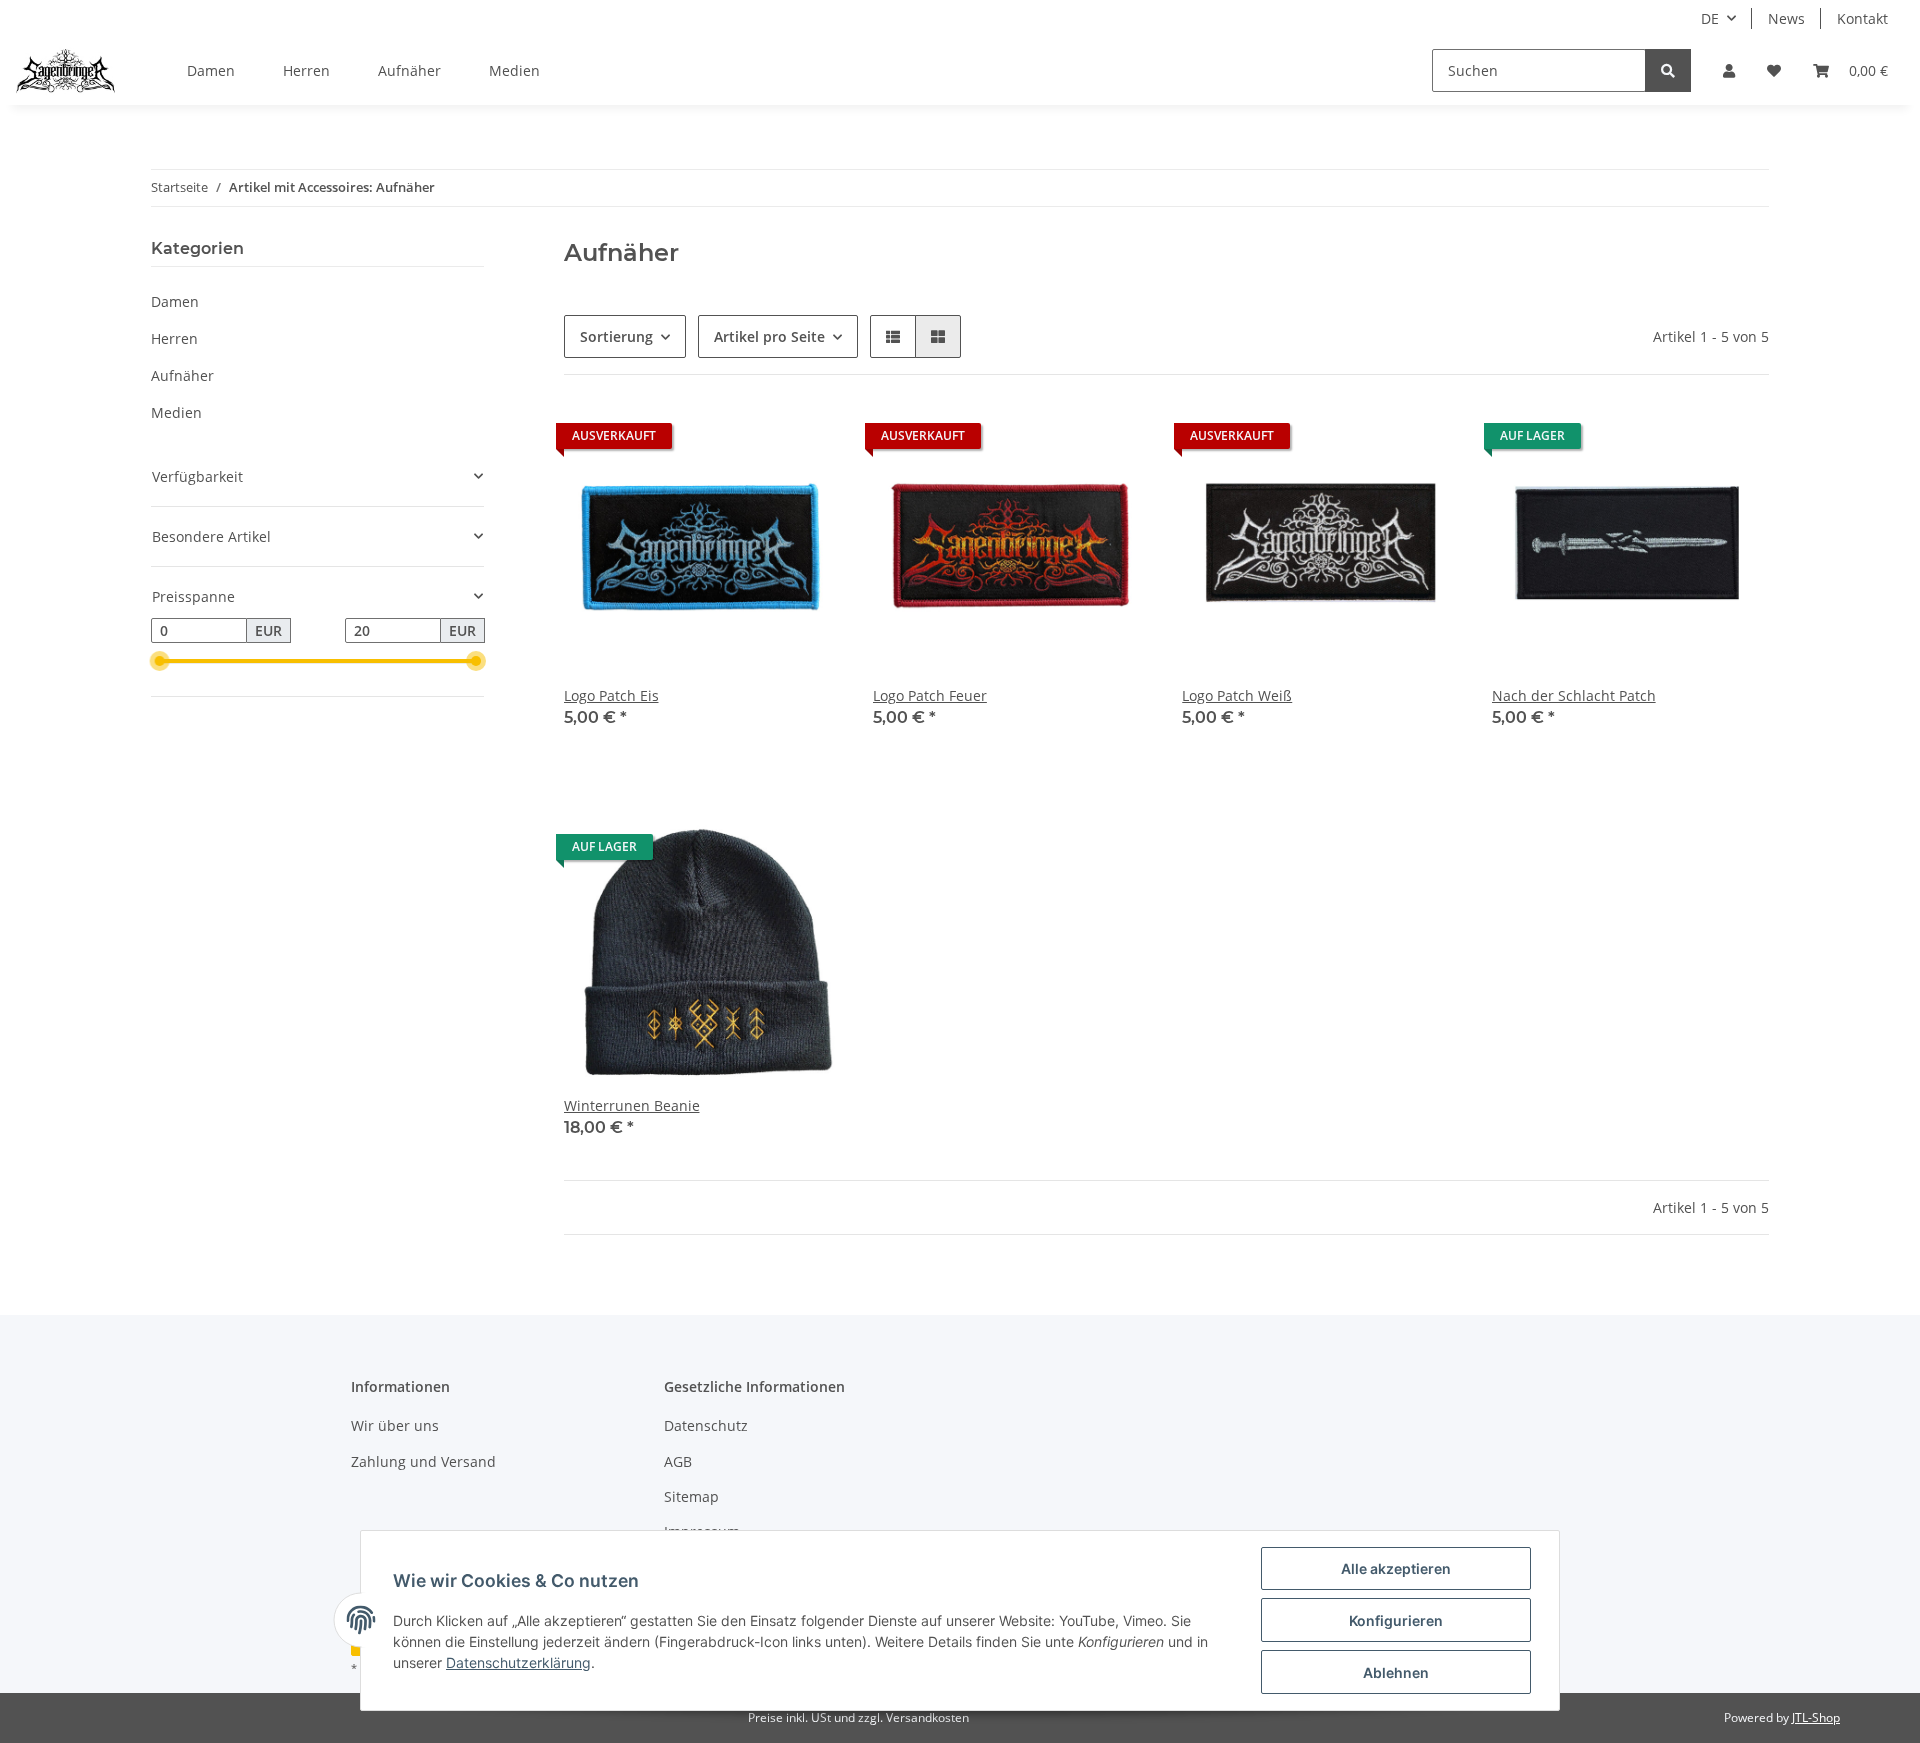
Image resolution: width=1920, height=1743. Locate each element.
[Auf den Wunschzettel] (807, 441)
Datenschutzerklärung (518, 1662)
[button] (1729, 70)
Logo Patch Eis (611, 695)
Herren (174, 338)
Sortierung (616, 336)
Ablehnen (1396, 1672)
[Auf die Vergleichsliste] (755, 441)
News (1786, 18)
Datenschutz (706, 1425)
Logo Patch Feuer (930, 695)
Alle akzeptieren (1396, 1568)
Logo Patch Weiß (1237, 695)
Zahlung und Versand (423, 1461)
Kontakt (1862, 18)
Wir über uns (395, 1425)
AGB (678, 1461)
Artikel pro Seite (769, 336)
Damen (175, 301)
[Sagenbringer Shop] (65, 71)
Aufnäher (182, 375)
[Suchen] (1668, 70)
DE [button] (1710, 18)
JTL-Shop (1816, 1717)
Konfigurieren (1396, 1620)
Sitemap (691, 1496)
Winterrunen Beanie (632, 1105)
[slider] (159, 662)
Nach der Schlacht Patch (1574, 695)
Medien (176, 412)
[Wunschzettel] (1774, 70)
